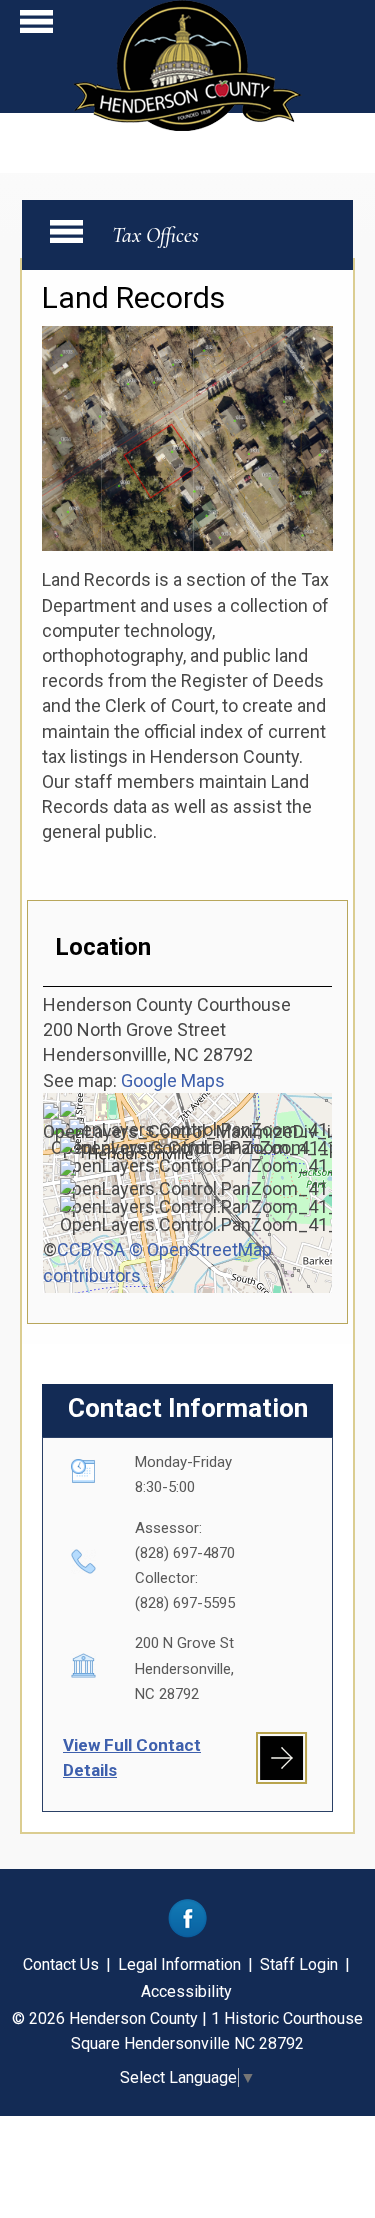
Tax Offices (155, 235)
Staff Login (299, 1964)
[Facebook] (187, 1932)
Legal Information (179, 1964)
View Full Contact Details (132, 1757)
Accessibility (186, 1991)
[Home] (187, 124)
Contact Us (61, 1964)
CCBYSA (91, 1249)
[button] (36, 26)
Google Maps (173, 1080)
